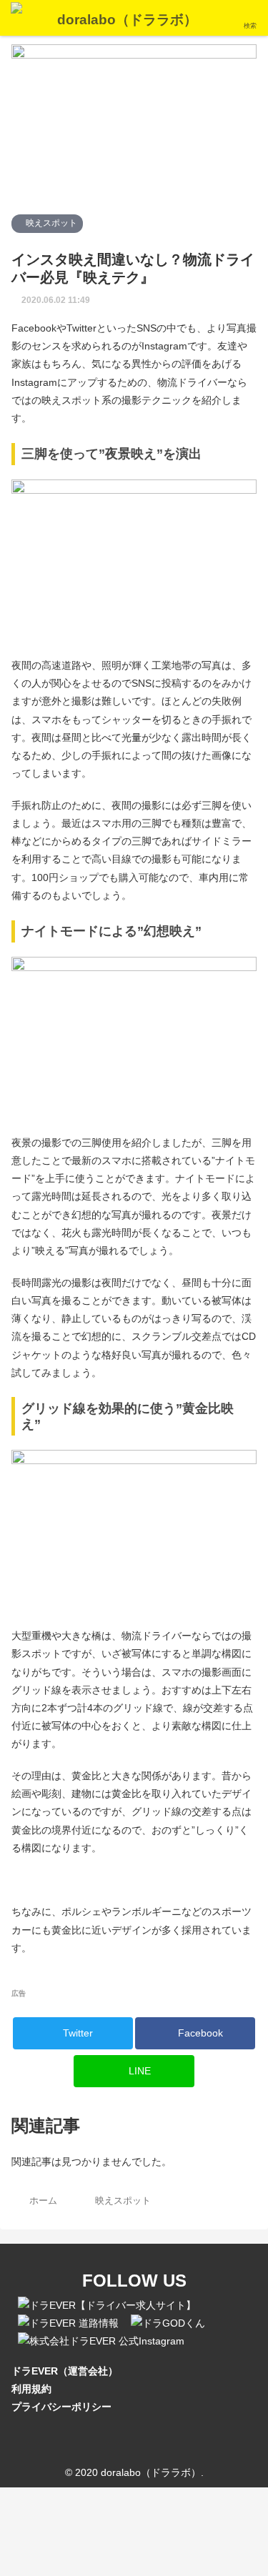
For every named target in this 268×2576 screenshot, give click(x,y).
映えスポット (50, 223)
